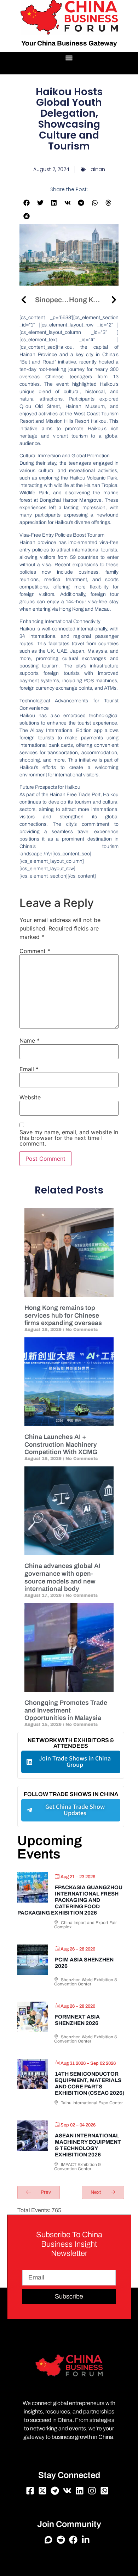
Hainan (96, 169)
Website (30, 1097)
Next (96, 2192)
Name (30, 1040)
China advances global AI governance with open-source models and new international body (62, 1577)
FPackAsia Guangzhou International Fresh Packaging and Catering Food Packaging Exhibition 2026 (70, 1900)
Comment (35, 951)
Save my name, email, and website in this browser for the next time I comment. (69, 1138)
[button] (69, 58)
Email (29, 1069)
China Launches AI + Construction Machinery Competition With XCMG (61, 1444)
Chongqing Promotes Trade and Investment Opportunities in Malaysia (66, 1710)
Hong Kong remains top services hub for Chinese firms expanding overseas (63, 1315)
